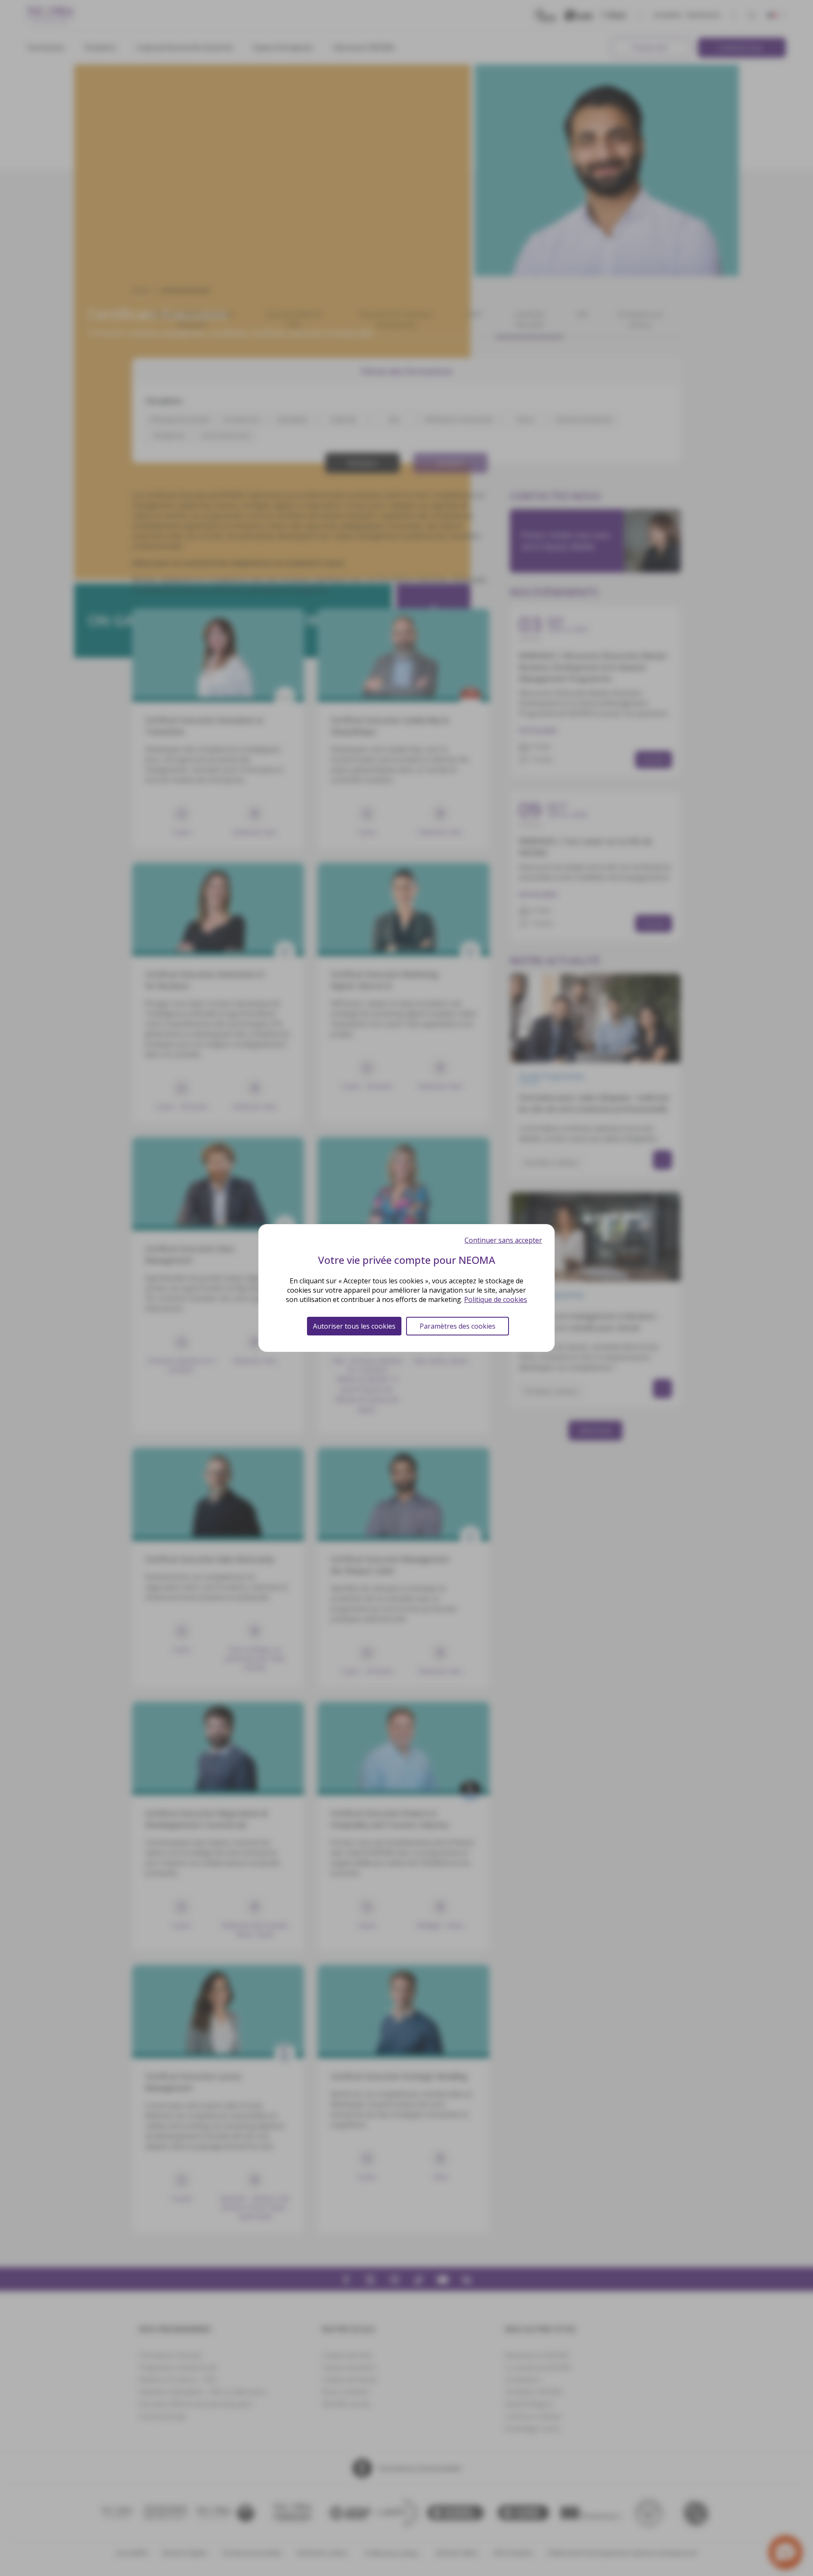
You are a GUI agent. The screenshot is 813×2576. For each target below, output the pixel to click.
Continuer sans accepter (503, 1240)
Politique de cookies (496, 1299)
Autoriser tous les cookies (354, 1326)
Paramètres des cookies (458, 1326)
